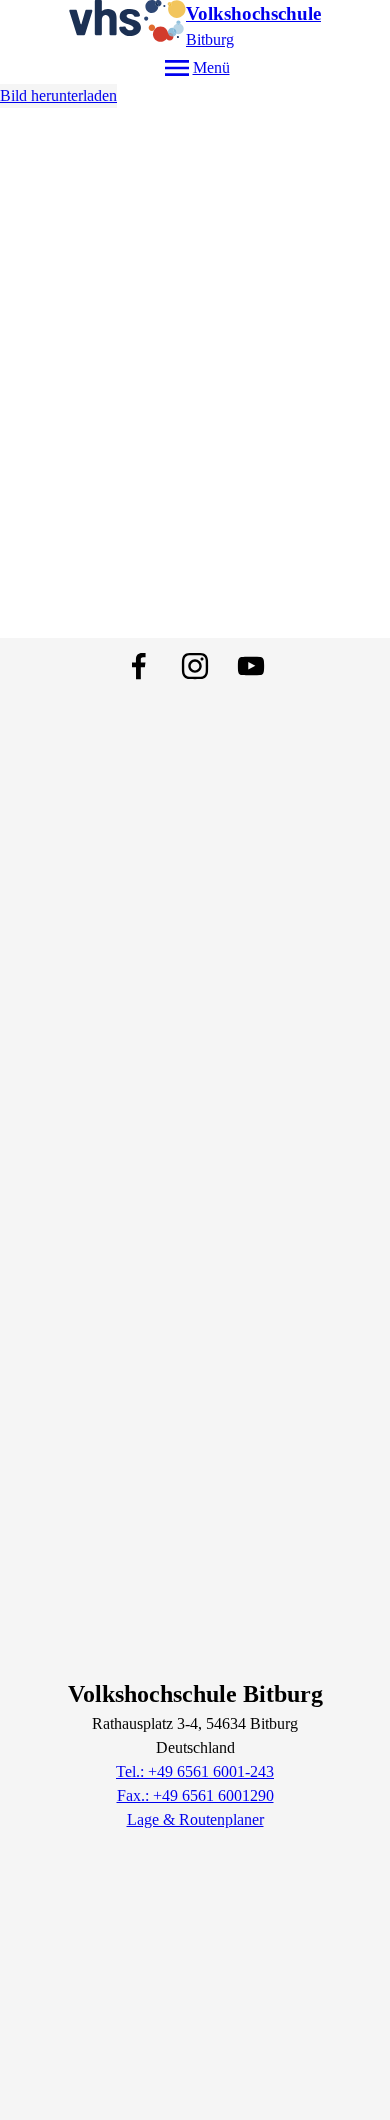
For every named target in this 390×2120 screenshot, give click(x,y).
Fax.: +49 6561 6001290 (195, 1795)
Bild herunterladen (58, 95)
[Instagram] (195, 666)
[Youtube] (251, 666)
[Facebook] (139, 666)
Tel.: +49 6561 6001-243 (195, 1771)
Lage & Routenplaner (195, 1819)
